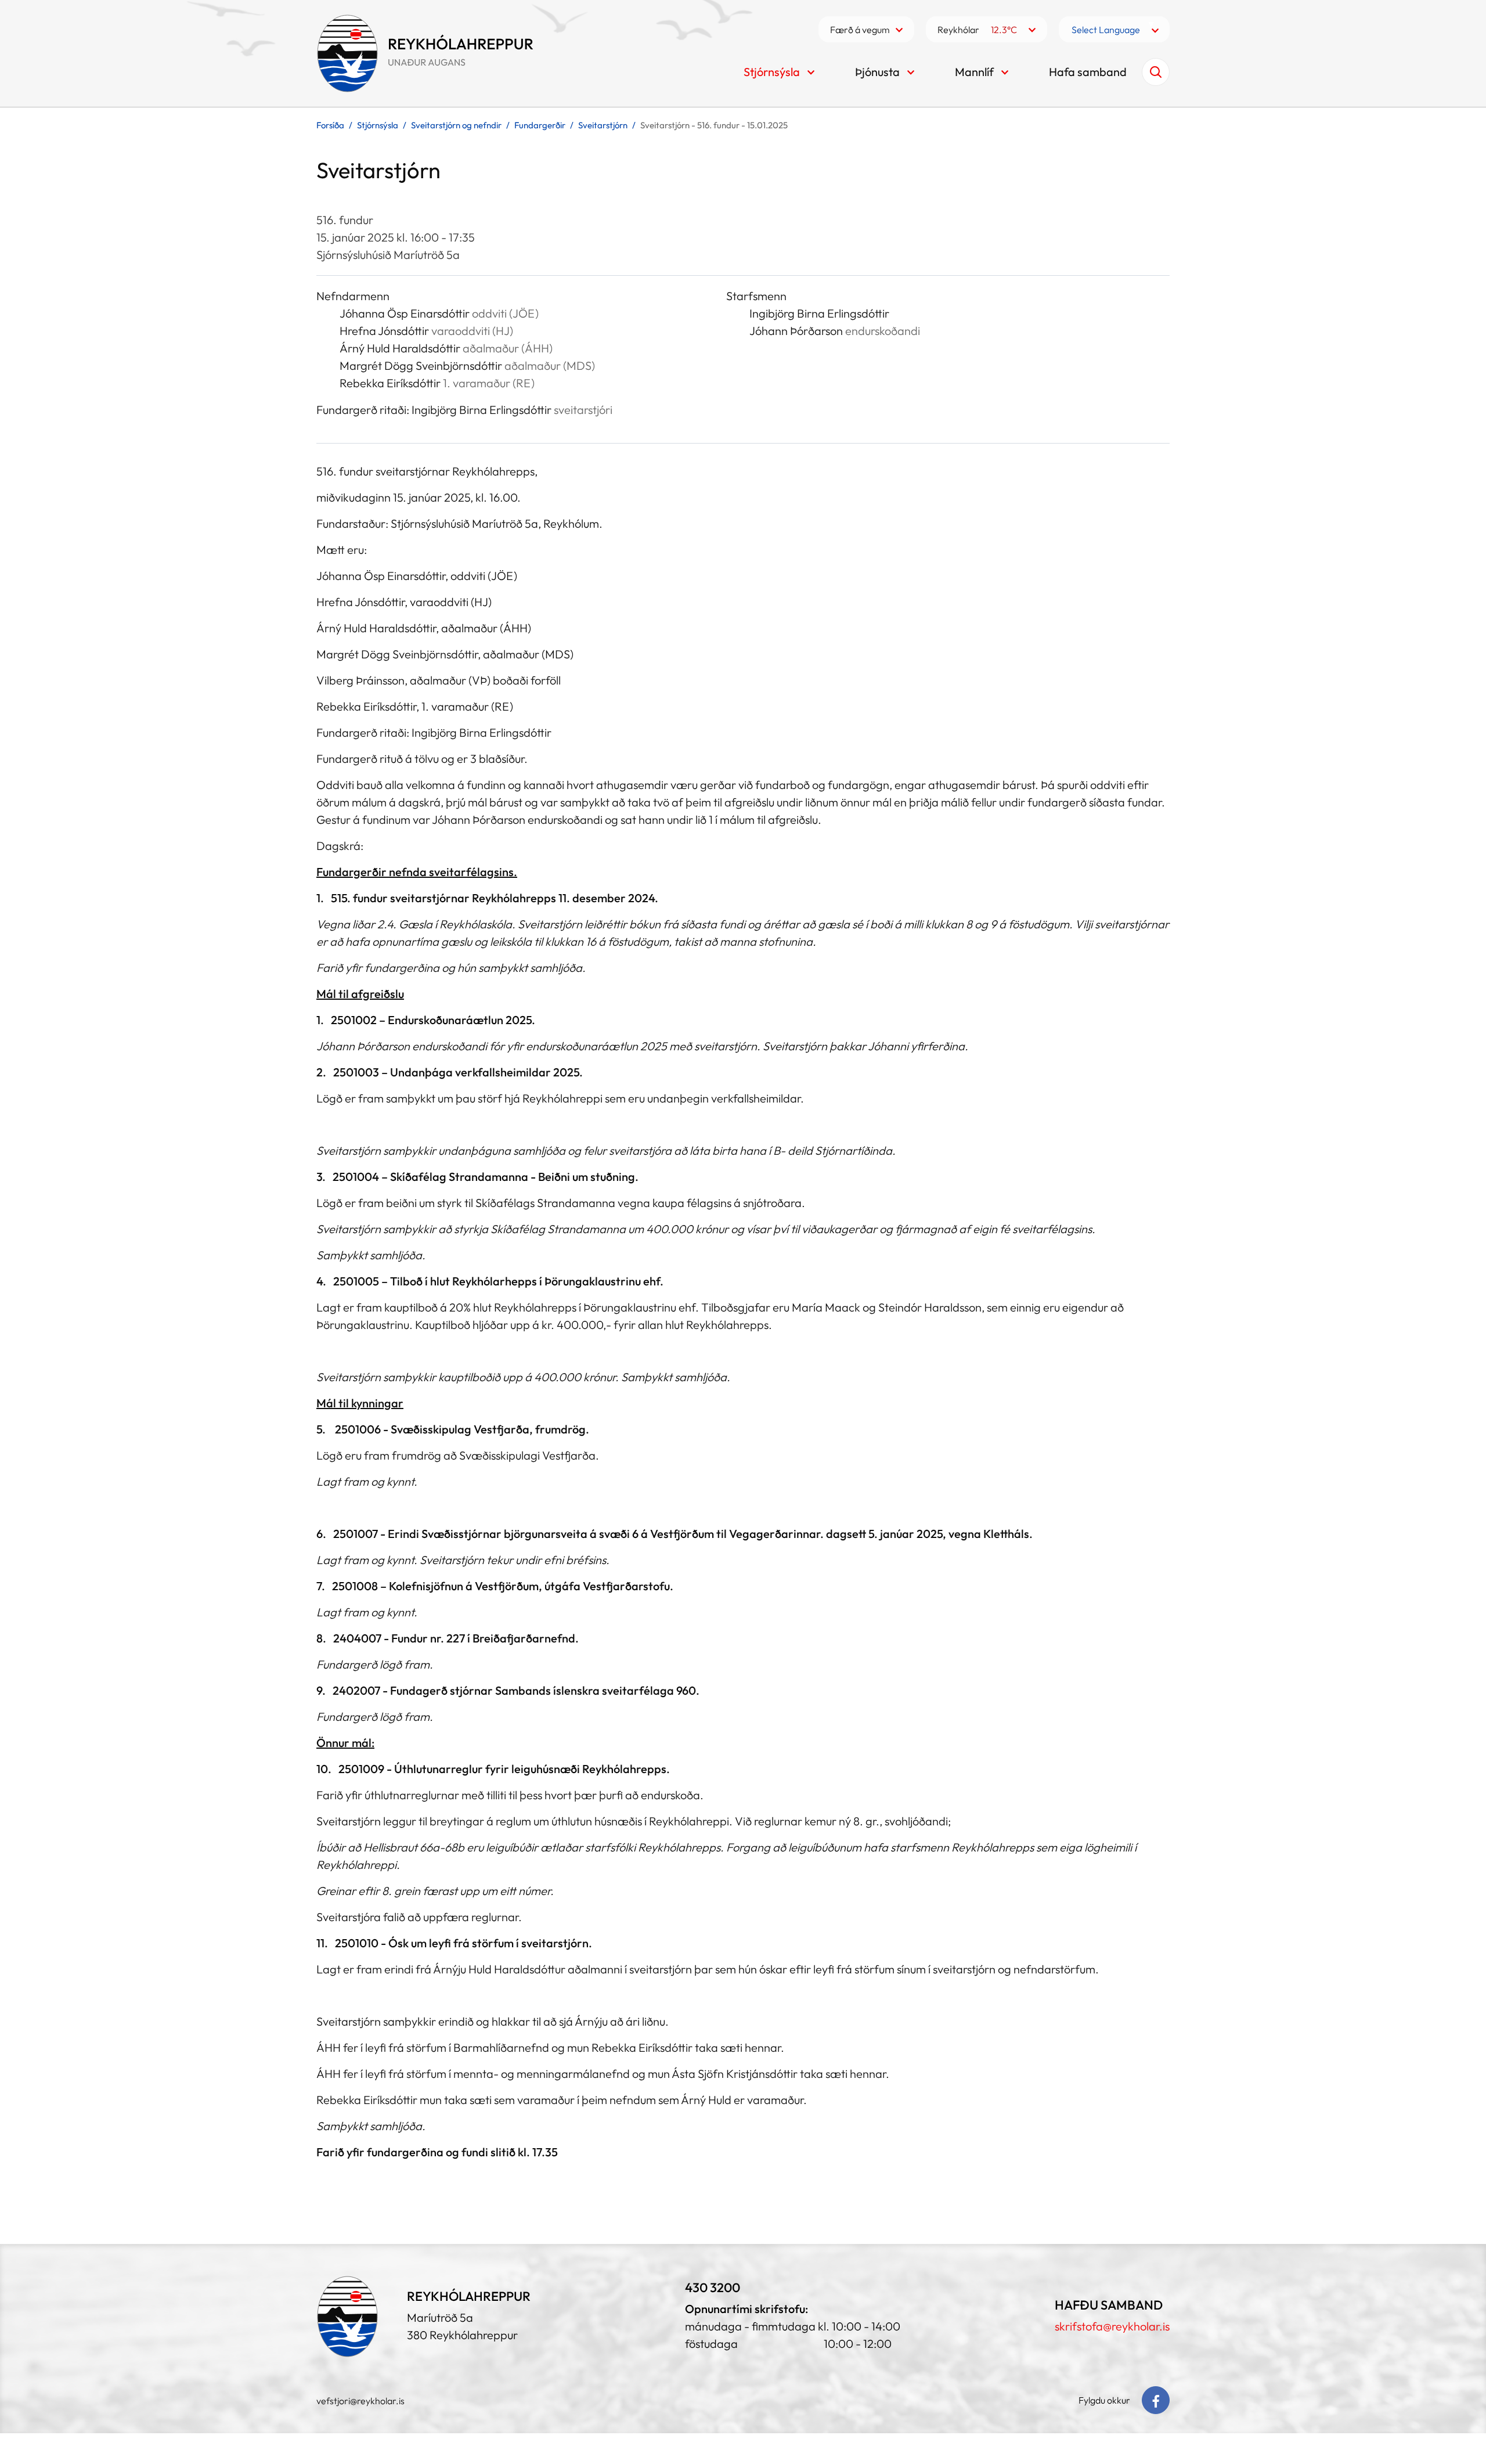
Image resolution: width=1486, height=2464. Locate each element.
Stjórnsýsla (378, 125)
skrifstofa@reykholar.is (1112, 2326)
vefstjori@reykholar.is (360, 2401)
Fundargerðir (540, 125)
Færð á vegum (860, 30)
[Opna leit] (1156, 72)
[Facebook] (1156, 2400)
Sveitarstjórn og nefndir (456, 125)
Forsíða (330, 125)
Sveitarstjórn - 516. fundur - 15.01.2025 (714, 125)
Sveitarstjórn (603, 125)
